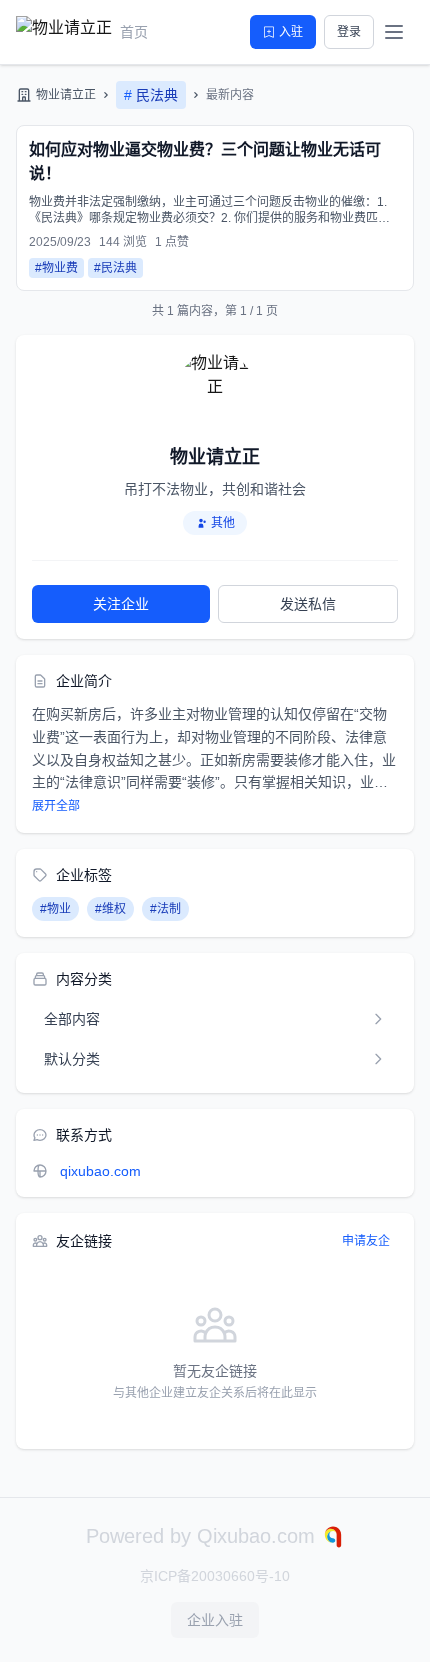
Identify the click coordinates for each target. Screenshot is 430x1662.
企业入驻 (215, 1620)
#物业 (55, 909)
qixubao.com (100, 1171)
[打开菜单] (394, 32)
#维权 (110, 909)
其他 (223, 523)
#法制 (165, 909)
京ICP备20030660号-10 (215, 1576)
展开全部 (56, 806)
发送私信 (308, 604)
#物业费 (56, 268)
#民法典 (115, 268)
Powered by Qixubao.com (203, 1536)
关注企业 (121, 604)
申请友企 (366, 1241)
